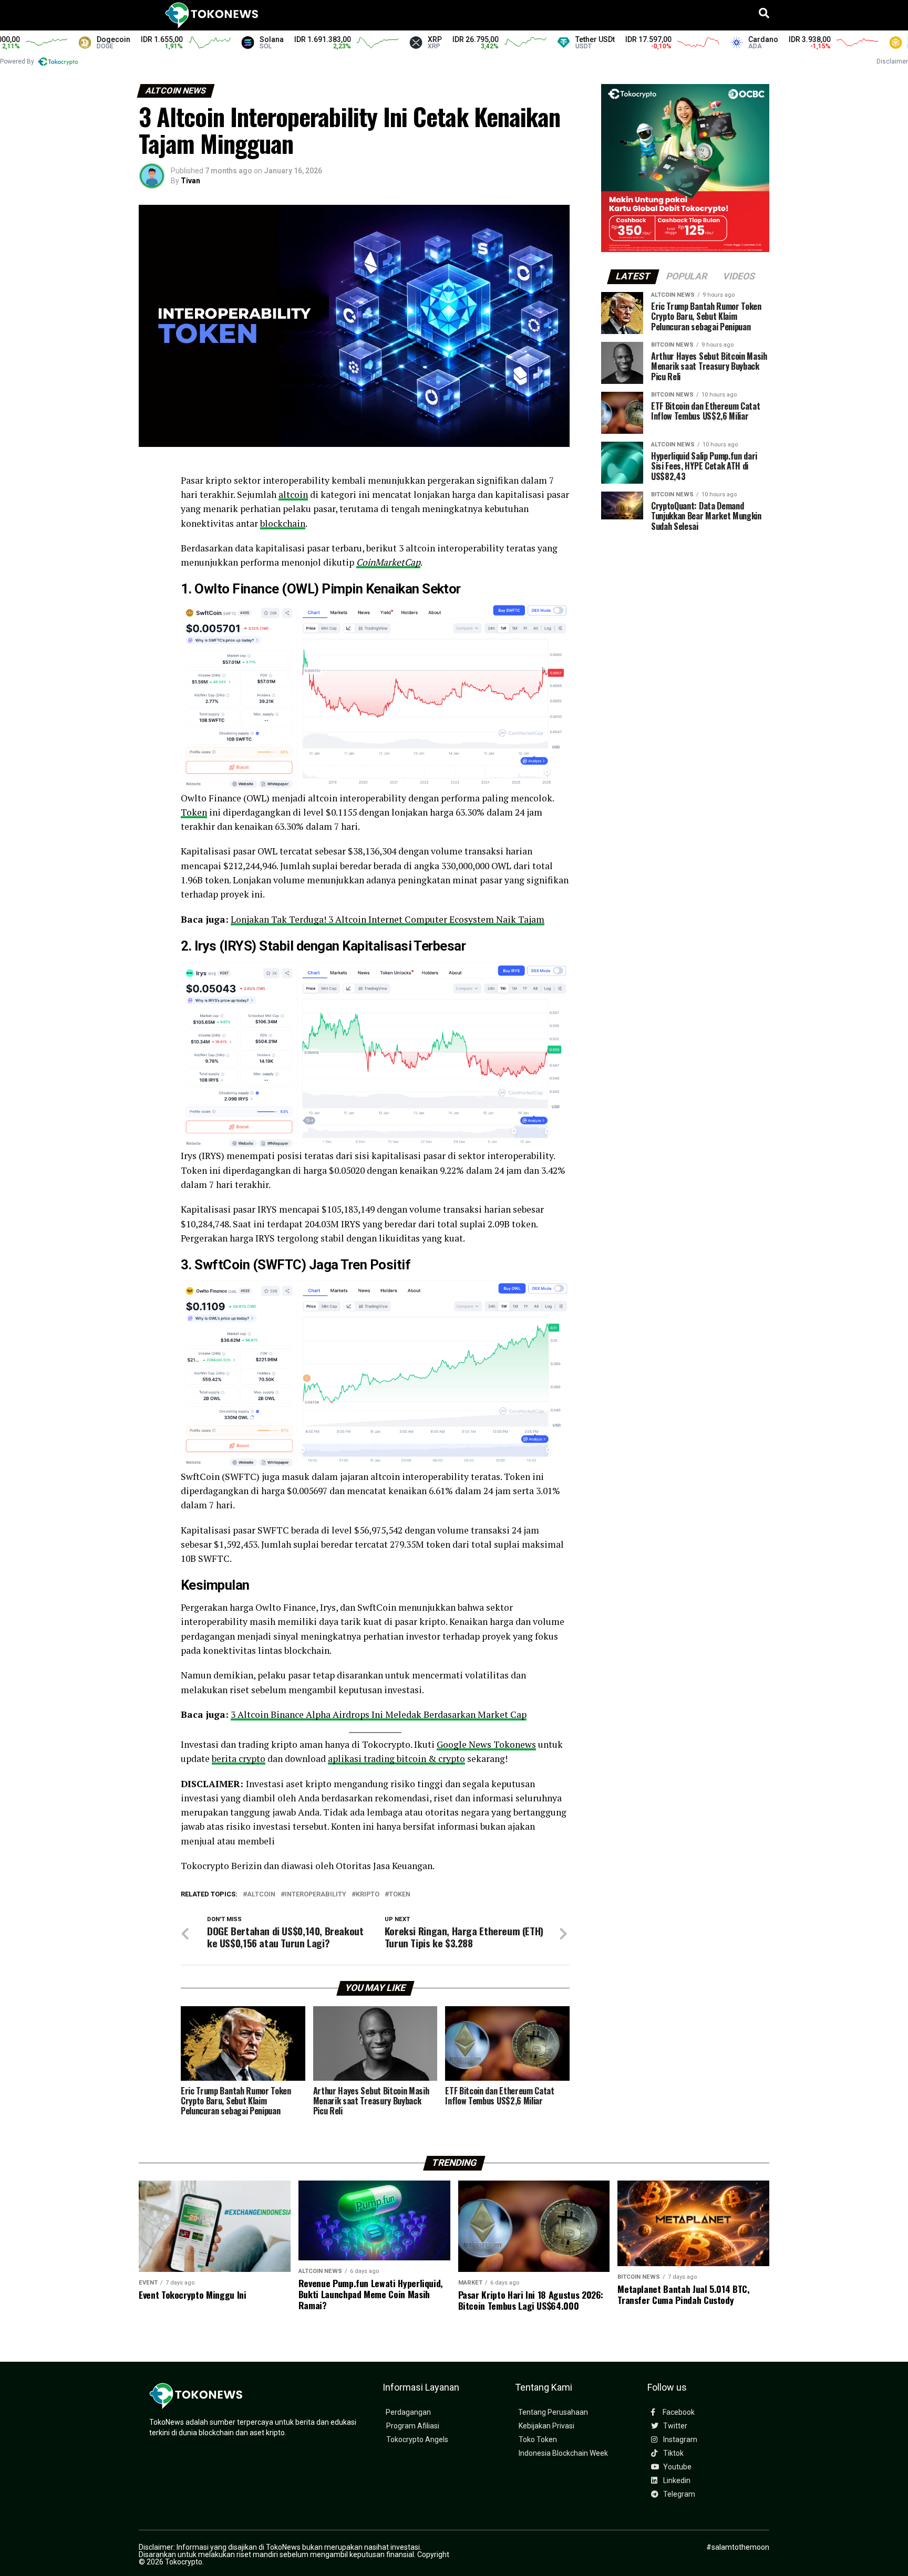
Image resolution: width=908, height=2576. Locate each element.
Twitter (674, 2426)
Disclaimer (892, 61)
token (400, 1895)
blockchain (283, 523)
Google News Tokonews (486, 1744)
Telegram (678, 2494)
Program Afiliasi (413, 2426)
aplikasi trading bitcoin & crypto (396, 1759)
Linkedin (676, 2481)
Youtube (677, 2467)
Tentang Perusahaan (553, 2412)
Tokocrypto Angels (417, 2440)
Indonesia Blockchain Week (563, 2453)
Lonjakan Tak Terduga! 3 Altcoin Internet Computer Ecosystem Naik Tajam (388, 919)
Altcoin (261, 1895)
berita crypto (239, 1759)
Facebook (678, 2412)
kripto (368, 1895)
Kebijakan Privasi (546, 2426)
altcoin (293, 494)
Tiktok (673, 2453)
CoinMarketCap (388, 562)
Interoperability (316, 1895)
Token (194, 812)
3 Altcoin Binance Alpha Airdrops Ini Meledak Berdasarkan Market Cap (379, 1714)
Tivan (190, 181)
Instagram (679, 2440)
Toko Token (538, 2440)
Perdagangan (408, 2412)
